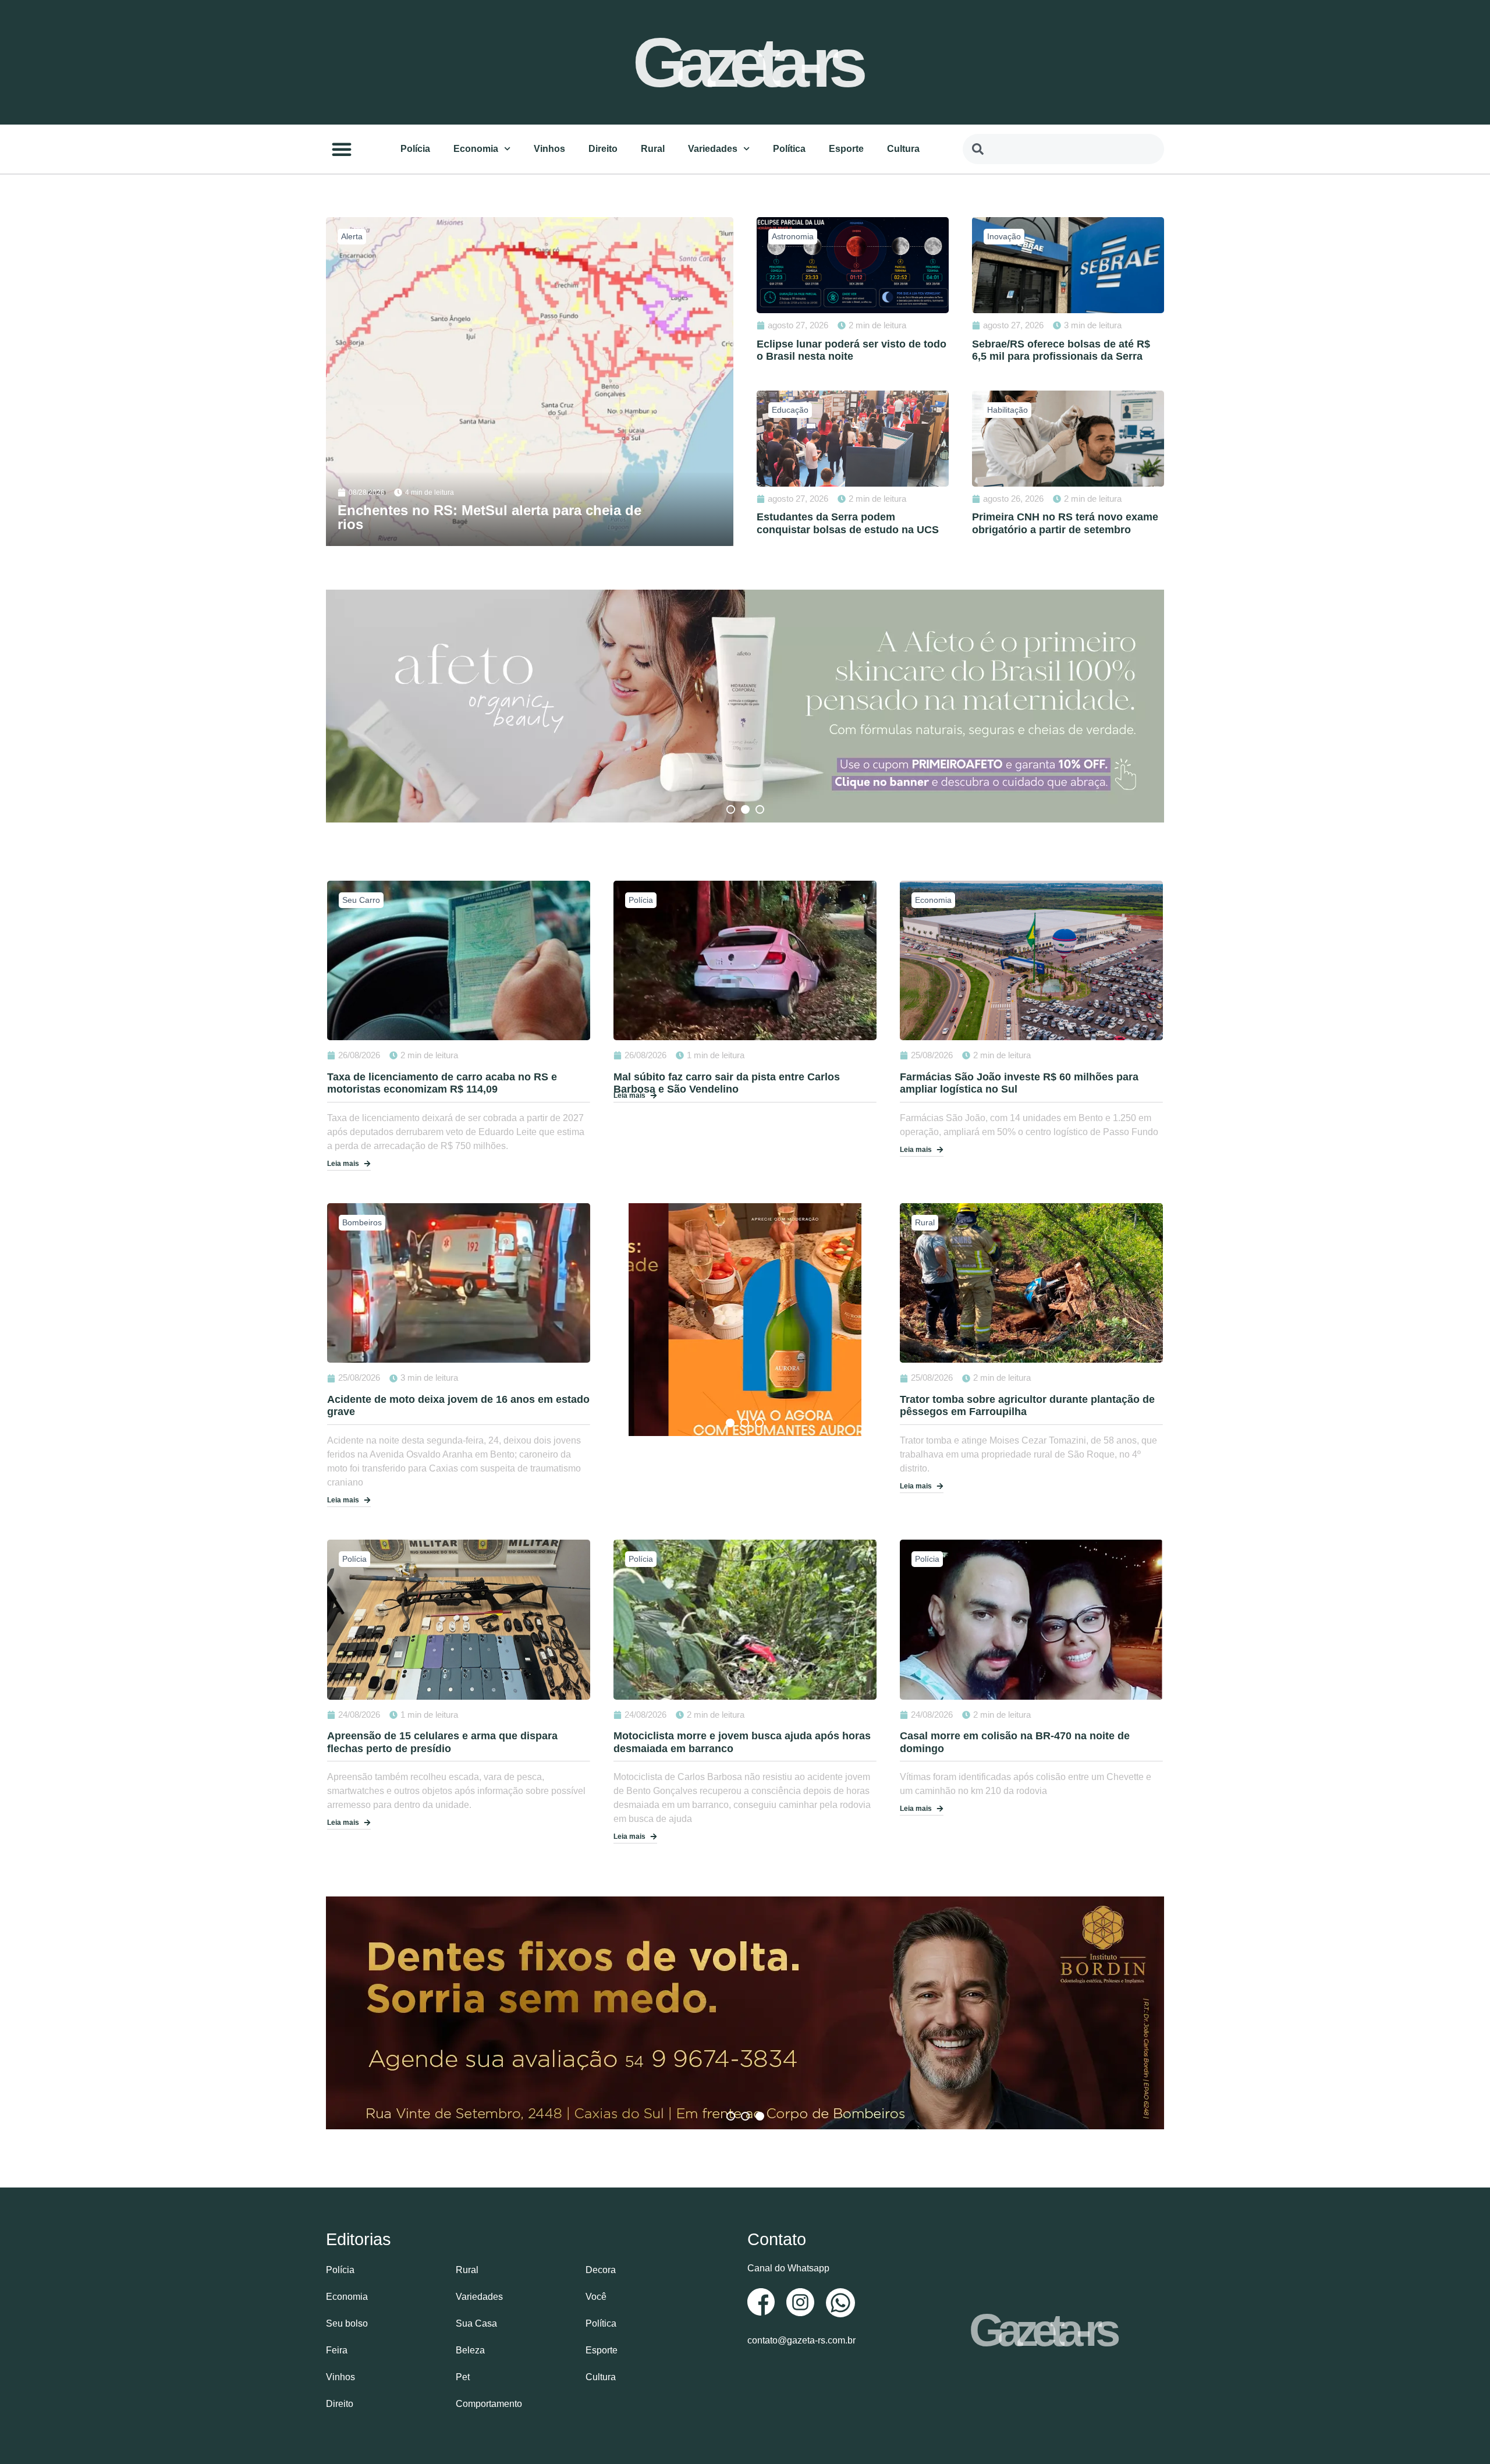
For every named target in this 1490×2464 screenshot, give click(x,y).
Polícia (415, 149)
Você (596, 2297)
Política (789, 149)
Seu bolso (347, 2323)
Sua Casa (476, 2323)
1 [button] (731, 809)
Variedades (713, 149)
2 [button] (745, 809)
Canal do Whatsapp (788, 2268)
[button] (342, 149)
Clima (352, 236)
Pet (463, 2377)
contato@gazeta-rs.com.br (801, 2340)
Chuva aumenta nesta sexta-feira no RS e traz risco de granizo (488, 517)
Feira (337, 2350)
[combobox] (1063, 149)
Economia (476, 149)
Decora (601, 2270)
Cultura (903, 149)
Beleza (470, 2350)
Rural (653, 149)
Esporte (846, 149)
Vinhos (549, 149)
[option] (745, 706)
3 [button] (760, 809)
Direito (603, 149)
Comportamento (489, 2404)
